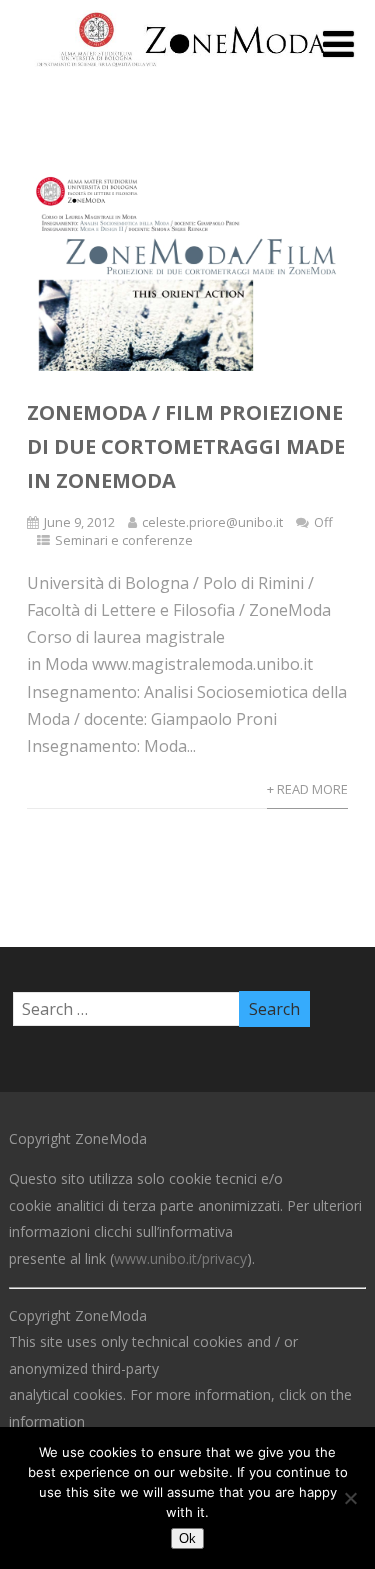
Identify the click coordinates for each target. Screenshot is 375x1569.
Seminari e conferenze (124, 540)
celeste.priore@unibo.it (212, 522)
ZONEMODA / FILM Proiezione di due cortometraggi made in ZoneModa (186, 446)
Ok (187, 1538)
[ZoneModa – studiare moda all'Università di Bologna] (187, 72)
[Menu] (338, 43)
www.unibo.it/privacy (180, 1258)
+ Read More (307, 789)
